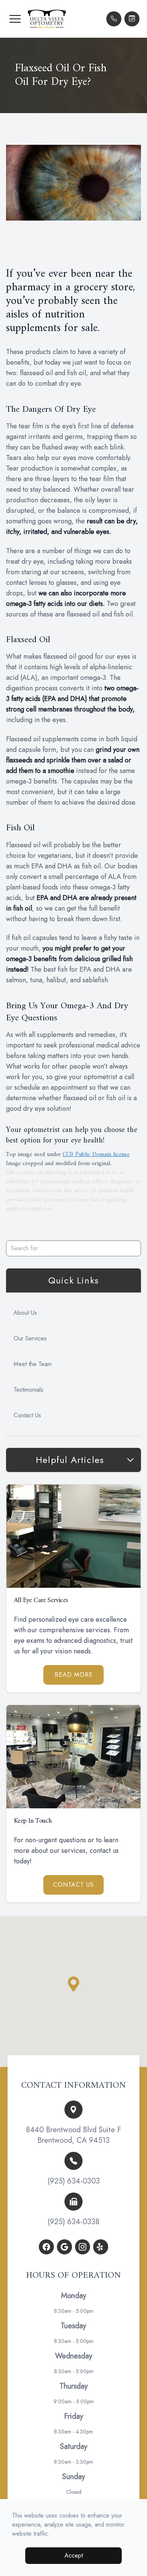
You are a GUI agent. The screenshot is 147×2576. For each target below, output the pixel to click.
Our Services (30, 1338)
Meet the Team (33, 1364)
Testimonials (28, 1390)
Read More (74, 1675)
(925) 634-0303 (74, 2181)
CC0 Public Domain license (96, 1155)
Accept (74, 2555)
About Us (25, 1313)
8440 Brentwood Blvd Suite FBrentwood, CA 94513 (73, 2135)
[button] (15, 19)
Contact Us (27, 1415)
